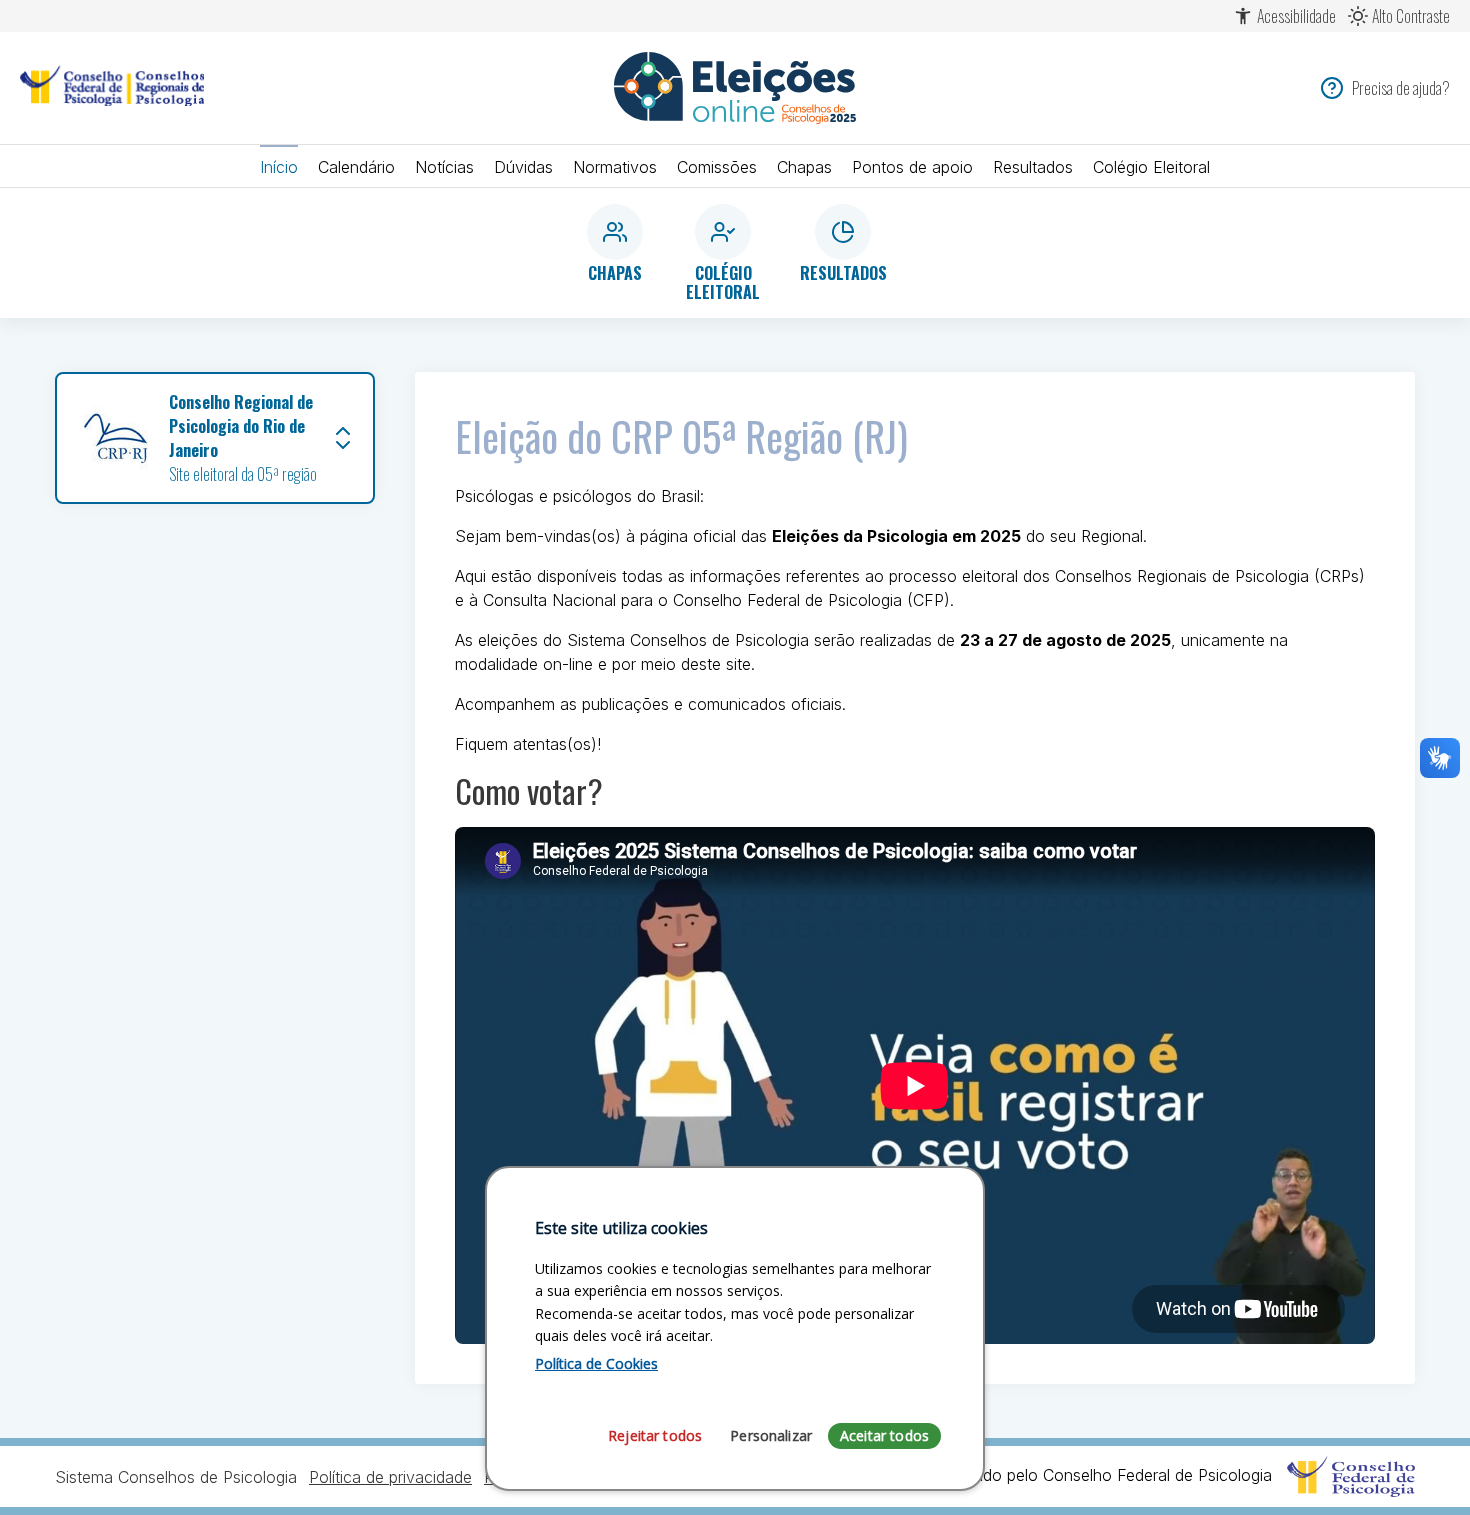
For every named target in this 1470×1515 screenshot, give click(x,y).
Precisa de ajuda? (1401, 88)
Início (279, 167)
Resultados (1033, 167)
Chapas (804, 167)
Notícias (444, 167)
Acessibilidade (1296, 16)
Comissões (717, 167)
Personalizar (771, 1435)
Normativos (615, 167)
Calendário (356, 167)
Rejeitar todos (655, 1435)
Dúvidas (523, 167)
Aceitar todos (884, 1435)
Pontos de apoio (912, 167)
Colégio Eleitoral (1151, 167)
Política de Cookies (596, 1363)
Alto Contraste (1411, 16)
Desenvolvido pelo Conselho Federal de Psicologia (1089, 1475)
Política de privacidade (390, 1477)
